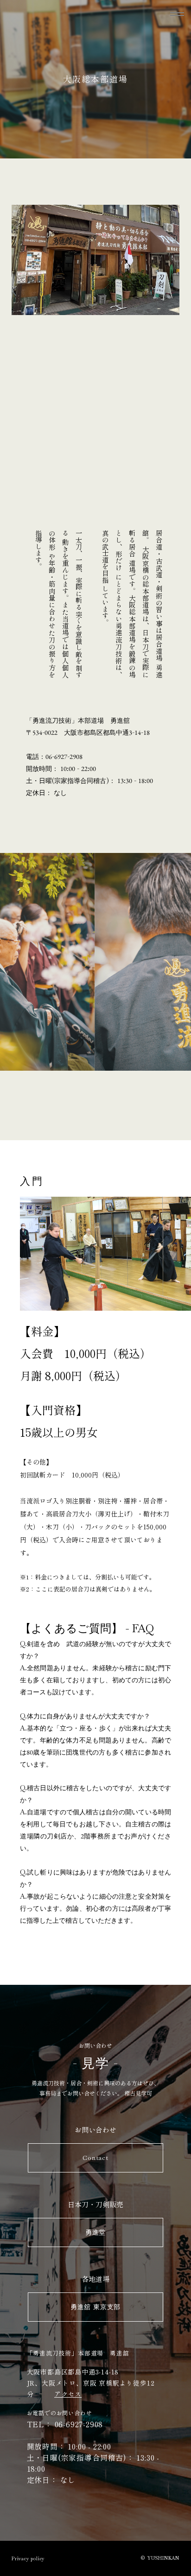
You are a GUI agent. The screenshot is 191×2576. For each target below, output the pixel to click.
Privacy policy (28, 2559)
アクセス (68, 2394)
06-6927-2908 (79, 2424)
